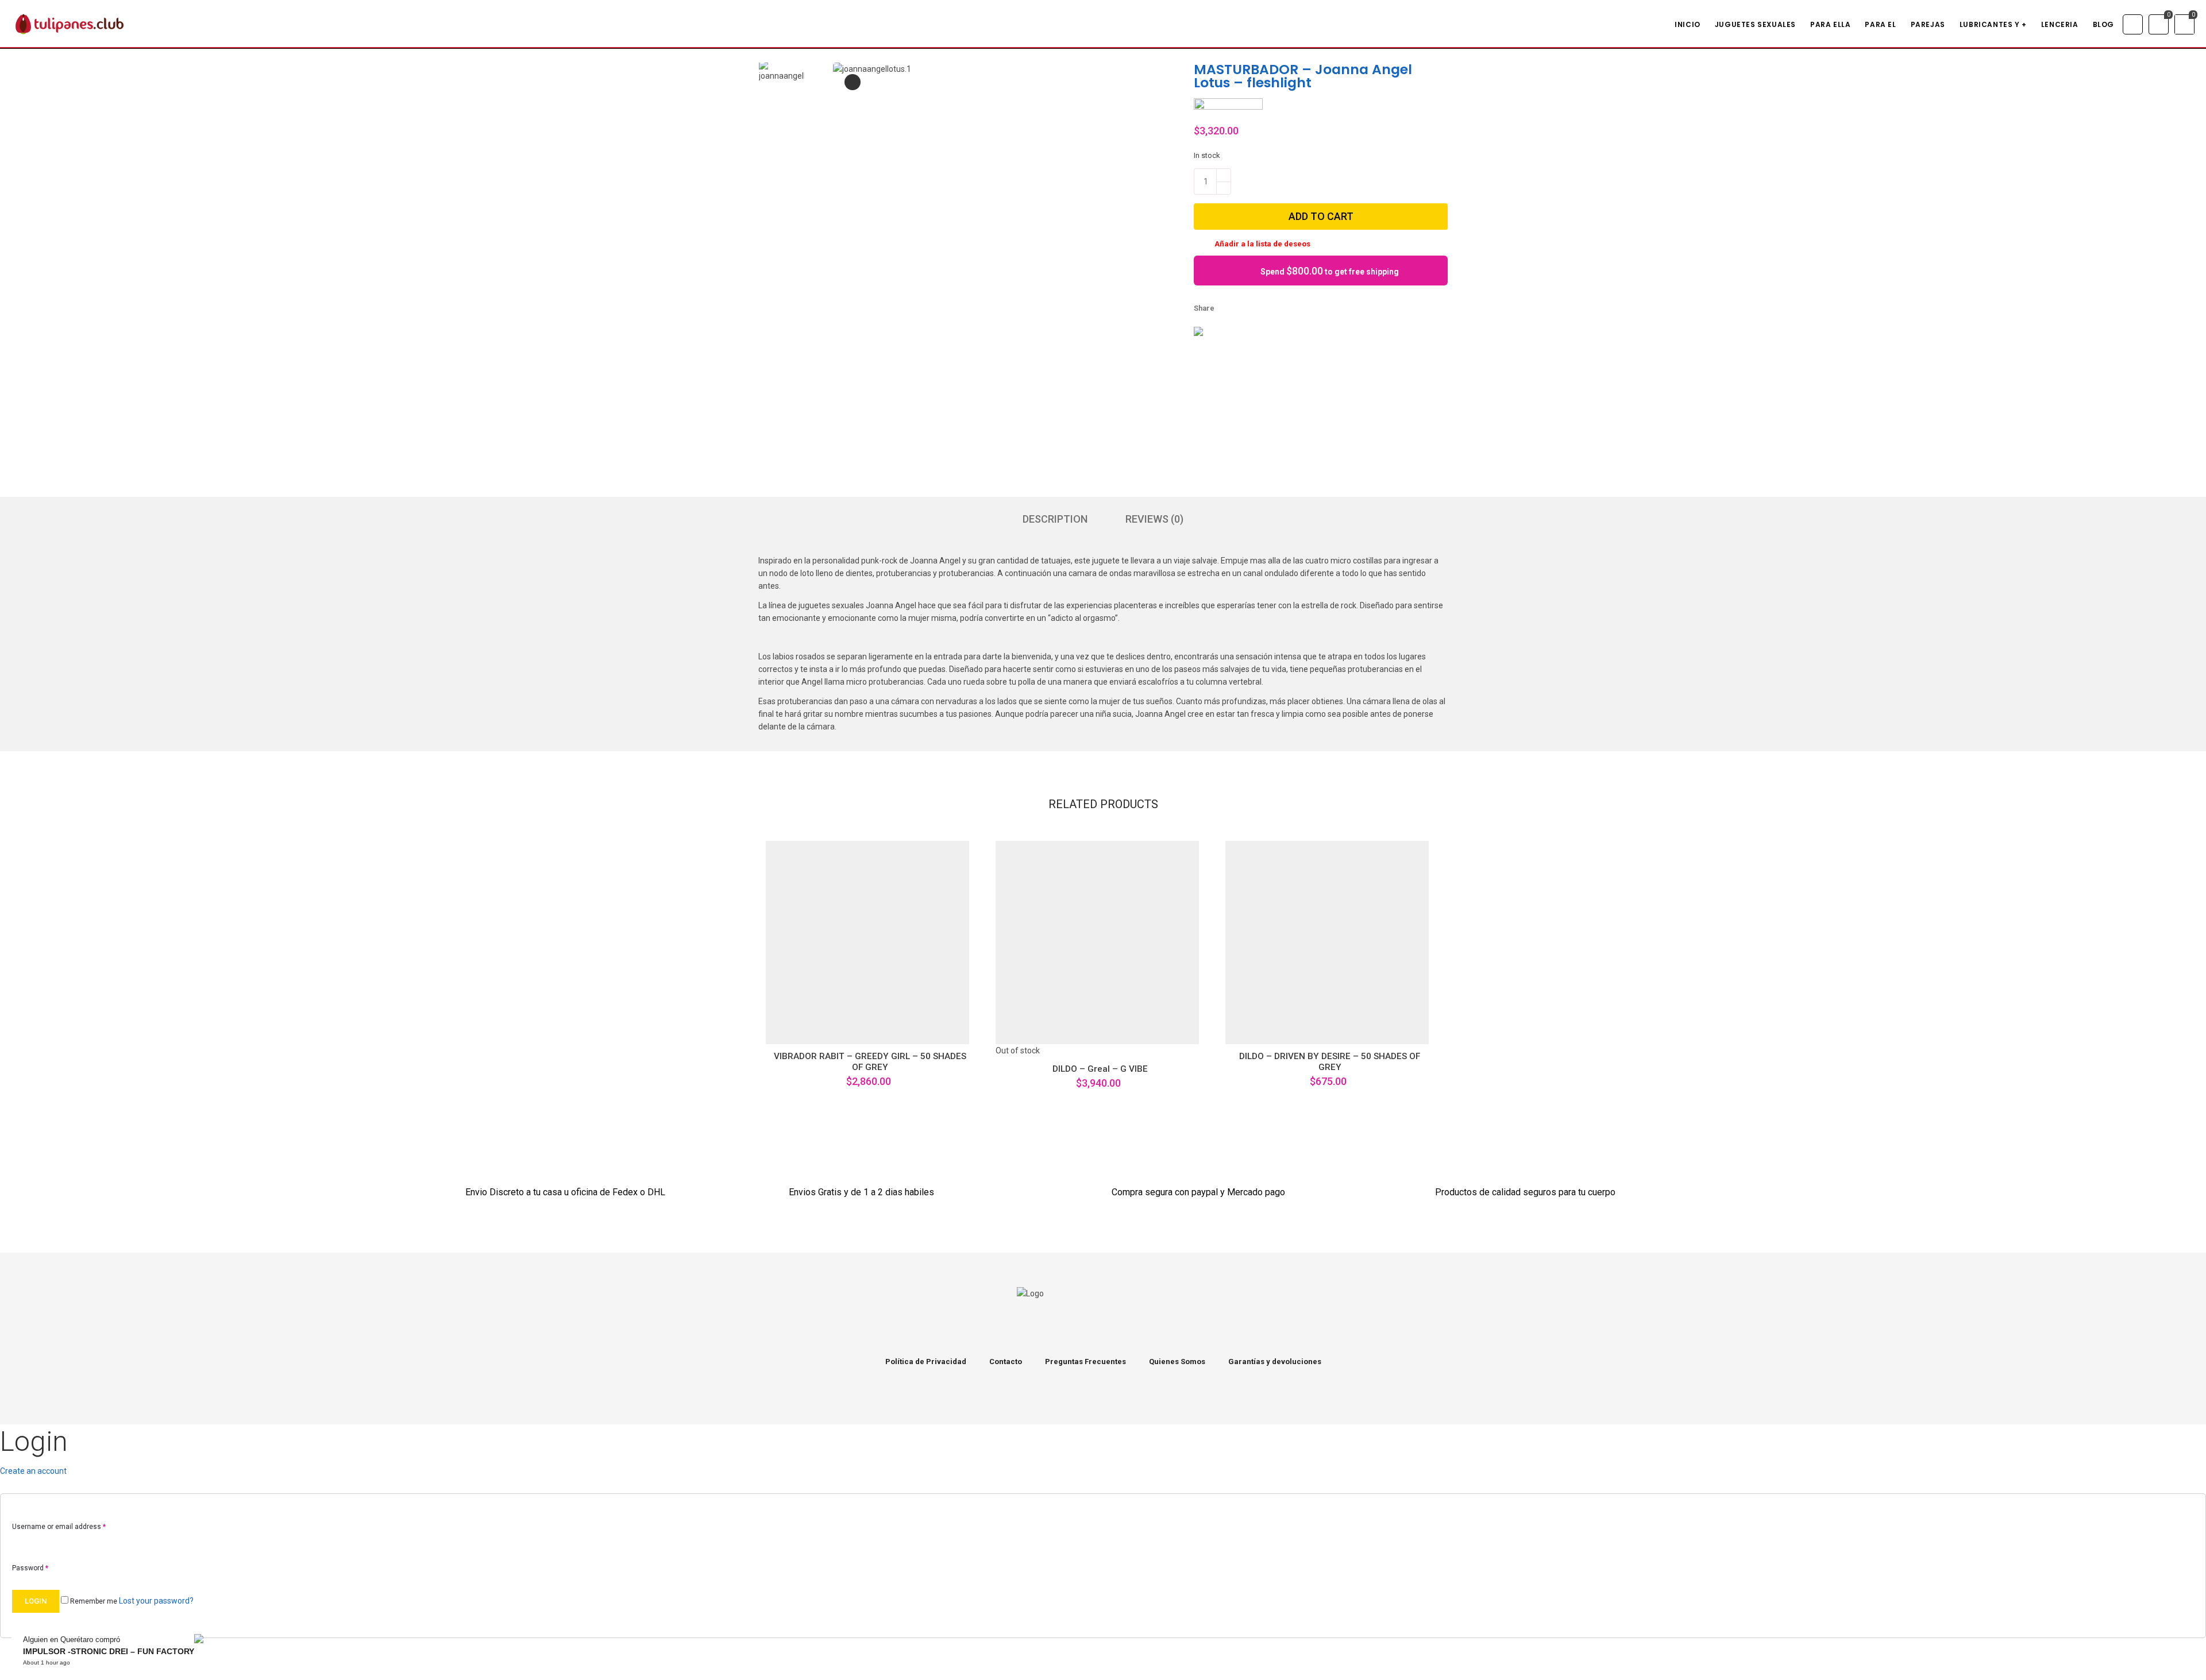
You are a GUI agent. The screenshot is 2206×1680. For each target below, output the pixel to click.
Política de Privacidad (926, 1362)
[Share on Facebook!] (1229, 308)
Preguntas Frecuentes (1085, 1362)
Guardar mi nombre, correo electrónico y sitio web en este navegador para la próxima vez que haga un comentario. (241, 1101)
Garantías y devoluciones (1275, 1362)
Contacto (1006, 1362)
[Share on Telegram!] (1288, 308)
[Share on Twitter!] (1268, 308)
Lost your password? (156, 1601)
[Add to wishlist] (811, 1027)
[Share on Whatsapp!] (1308, 308)
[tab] (1055, 519)
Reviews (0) (1154, 519)
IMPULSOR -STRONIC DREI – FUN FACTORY (109, 1651)
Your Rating (159, 917)
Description (1055, 519)
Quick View (840, 1027)
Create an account (33, 1471)
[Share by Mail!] (1249, 308)
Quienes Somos (1177, 1362)
